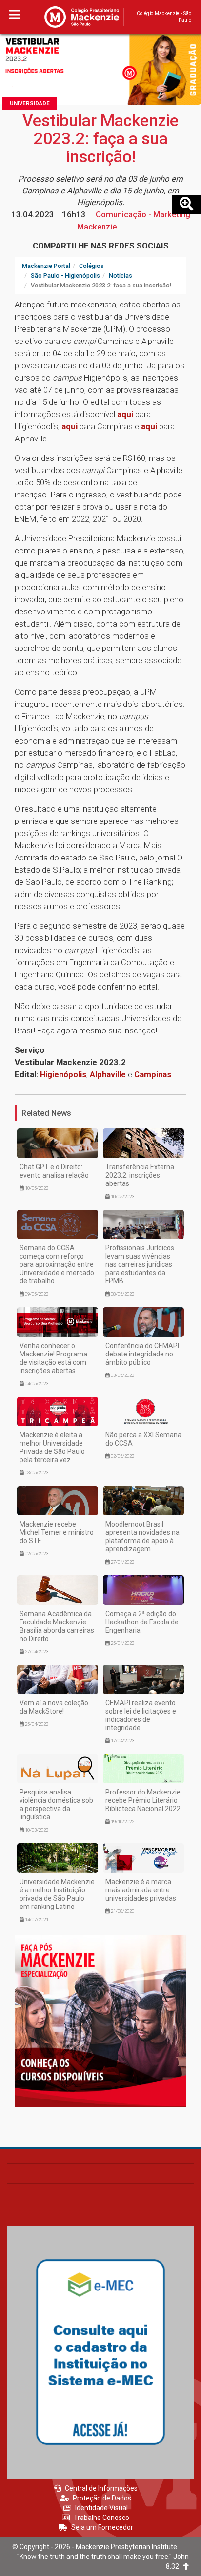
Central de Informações (101, 2488)
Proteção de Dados (102, 2498)
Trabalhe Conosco (101, 2518)
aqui (125, 414)
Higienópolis (63, 1074)
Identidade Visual (101, 2508)
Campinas (153, 1074)
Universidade (30, 104)
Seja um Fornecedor (102, 2527)
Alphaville (109, 1074)
